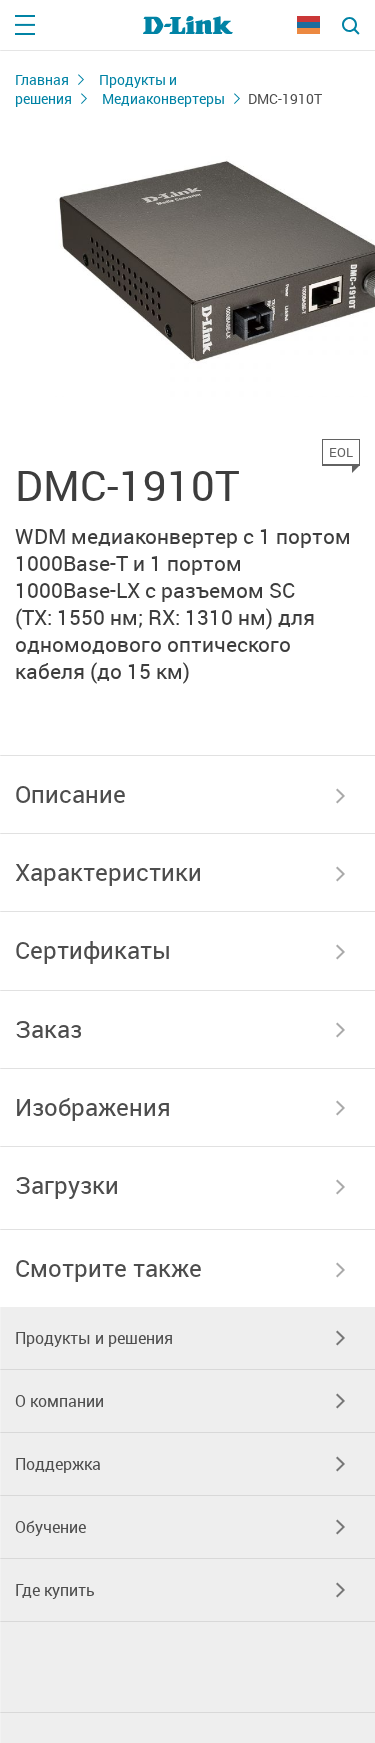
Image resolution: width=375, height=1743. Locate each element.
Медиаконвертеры (163, 98)
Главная (42, 79)
